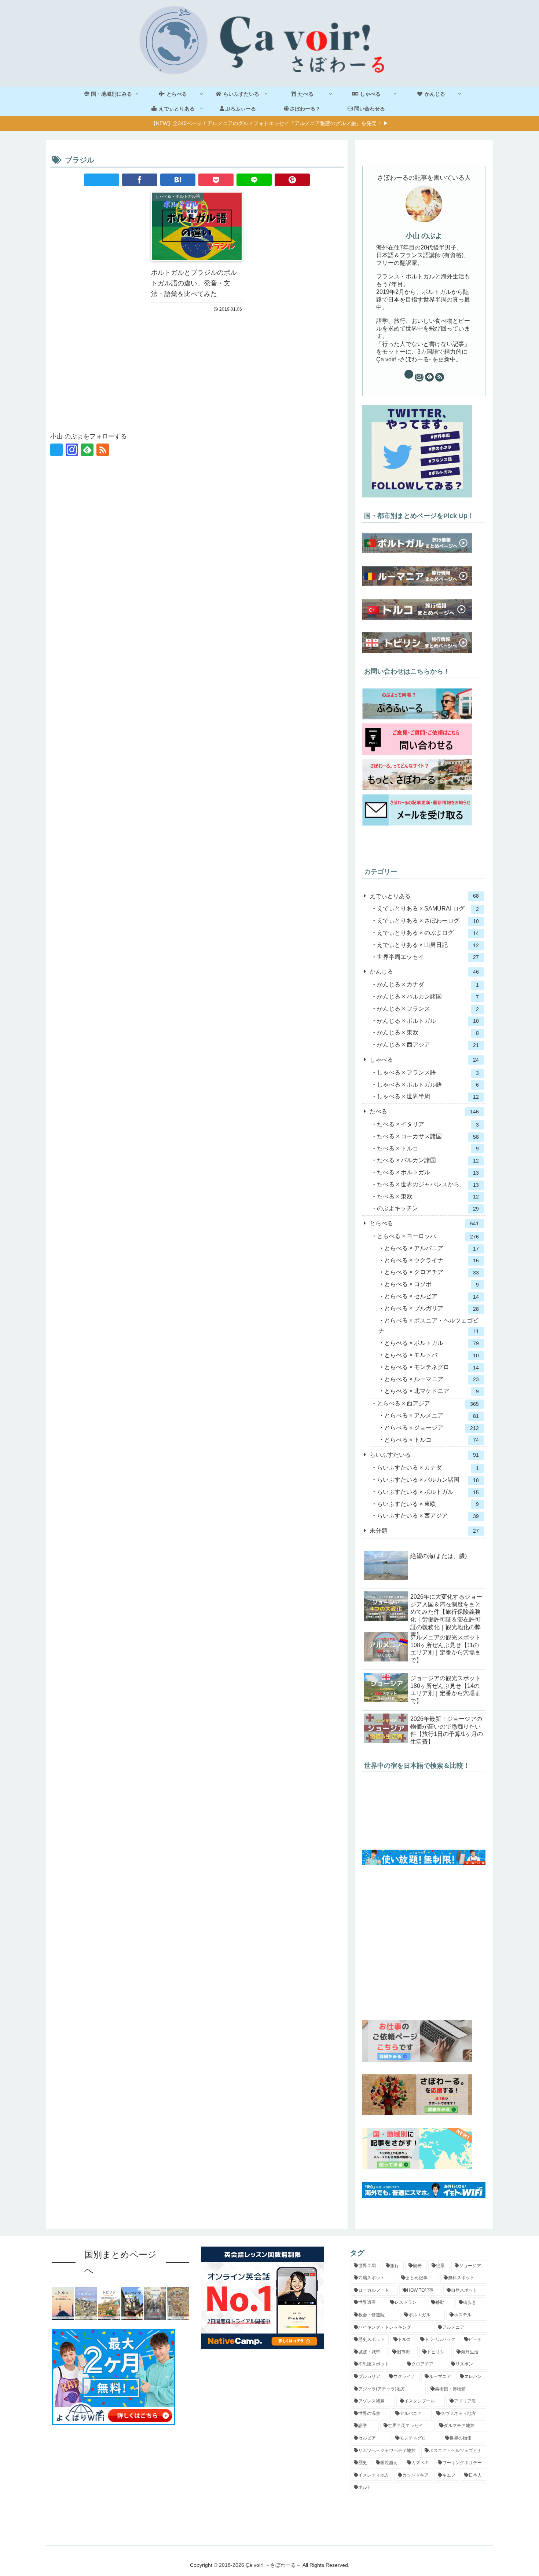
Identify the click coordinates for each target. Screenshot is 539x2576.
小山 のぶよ (424, 236)
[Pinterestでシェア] (292, 180)
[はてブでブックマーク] (178, 180)
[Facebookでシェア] (140, 180)
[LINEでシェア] (254, 180)
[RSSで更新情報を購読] (103, 450)
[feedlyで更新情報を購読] (87, 450)
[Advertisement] (197, 371)
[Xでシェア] (102, 180)
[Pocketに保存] (216, 180)
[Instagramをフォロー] (72, 450)
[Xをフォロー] (56, 450)
